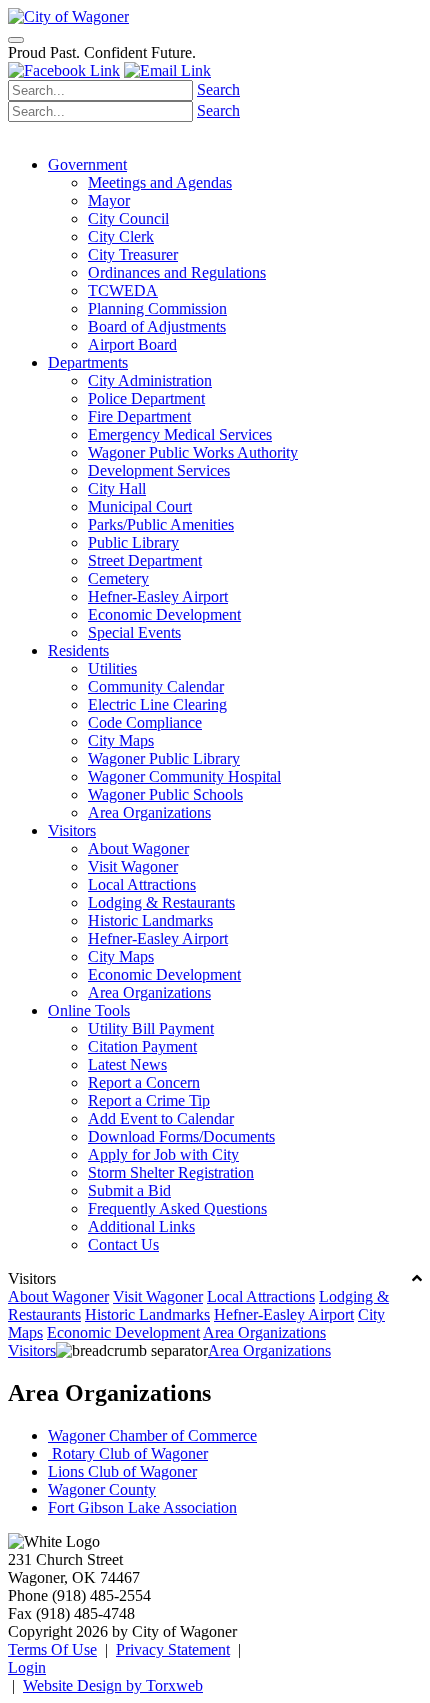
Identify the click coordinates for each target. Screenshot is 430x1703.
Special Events (134, 632)
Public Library (133, 542)
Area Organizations (149, 812)
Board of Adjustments (157, 326)
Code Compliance (145, 722)
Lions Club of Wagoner (122, 1471)
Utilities (112, 668)
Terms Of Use (52, 1649)
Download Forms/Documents (181, 1136)
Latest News (127, 1064)
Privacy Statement (173, 1649)
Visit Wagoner (133, 866)
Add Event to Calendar (161, 1118)
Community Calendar (156, 686)
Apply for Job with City (163, 1154)
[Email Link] (167, 70)
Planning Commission (157, 308)
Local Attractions (142, 884)
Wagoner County (102, 1489)
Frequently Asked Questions (177, 1208)
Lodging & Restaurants (161, 902)
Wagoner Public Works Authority (193, 452)
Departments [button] (88, 362)
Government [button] (87, 164)
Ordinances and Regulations (177, 272)
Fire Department (139, 416)
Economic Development (164, 614)
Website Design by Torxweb (113, 1685)
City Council (128, 218)
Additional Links (141, 1226)
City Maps (121, 740)
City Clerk (121, 236)
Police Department (146, 398)
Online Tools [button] (89, 1010)
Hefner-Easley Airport (158, 596)
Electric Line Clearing (157, 704)
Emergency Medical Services (180, 434)
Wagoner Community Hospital (184, 776)
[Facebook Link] (64, 70)
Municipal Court (140, 506)
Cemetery (118, 578)
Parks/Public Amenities (161, 524)
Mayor (109, 200)
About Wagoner (138, 848)
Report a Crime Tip (149, 1100)
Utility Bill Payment (151, 1028)
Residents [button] (78, 650)
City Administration (150, 380)
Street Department (145, 560)
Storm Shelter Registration (171, 1172)
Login (27, 1667)
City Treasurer (133, 254)
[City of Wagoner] (68, 16)
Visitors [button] (72, 830)
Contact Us (123, 1244)
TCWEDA (123, 290)
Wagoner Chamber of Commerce (152, 1435)
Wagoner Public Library (164, 758)
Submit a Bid (129, 1190)
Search (218, 89)
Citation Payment (142, 1046)
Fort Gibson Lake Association (142, 1507)
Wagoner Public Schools (165, 794)
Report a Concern (144, 1082)
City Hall (117, 488)
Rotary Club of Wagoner (128, 1453)
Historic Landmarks (150, 920)
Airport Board (132, 344)
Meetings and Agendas (160, 182)
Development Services (159, 470)
